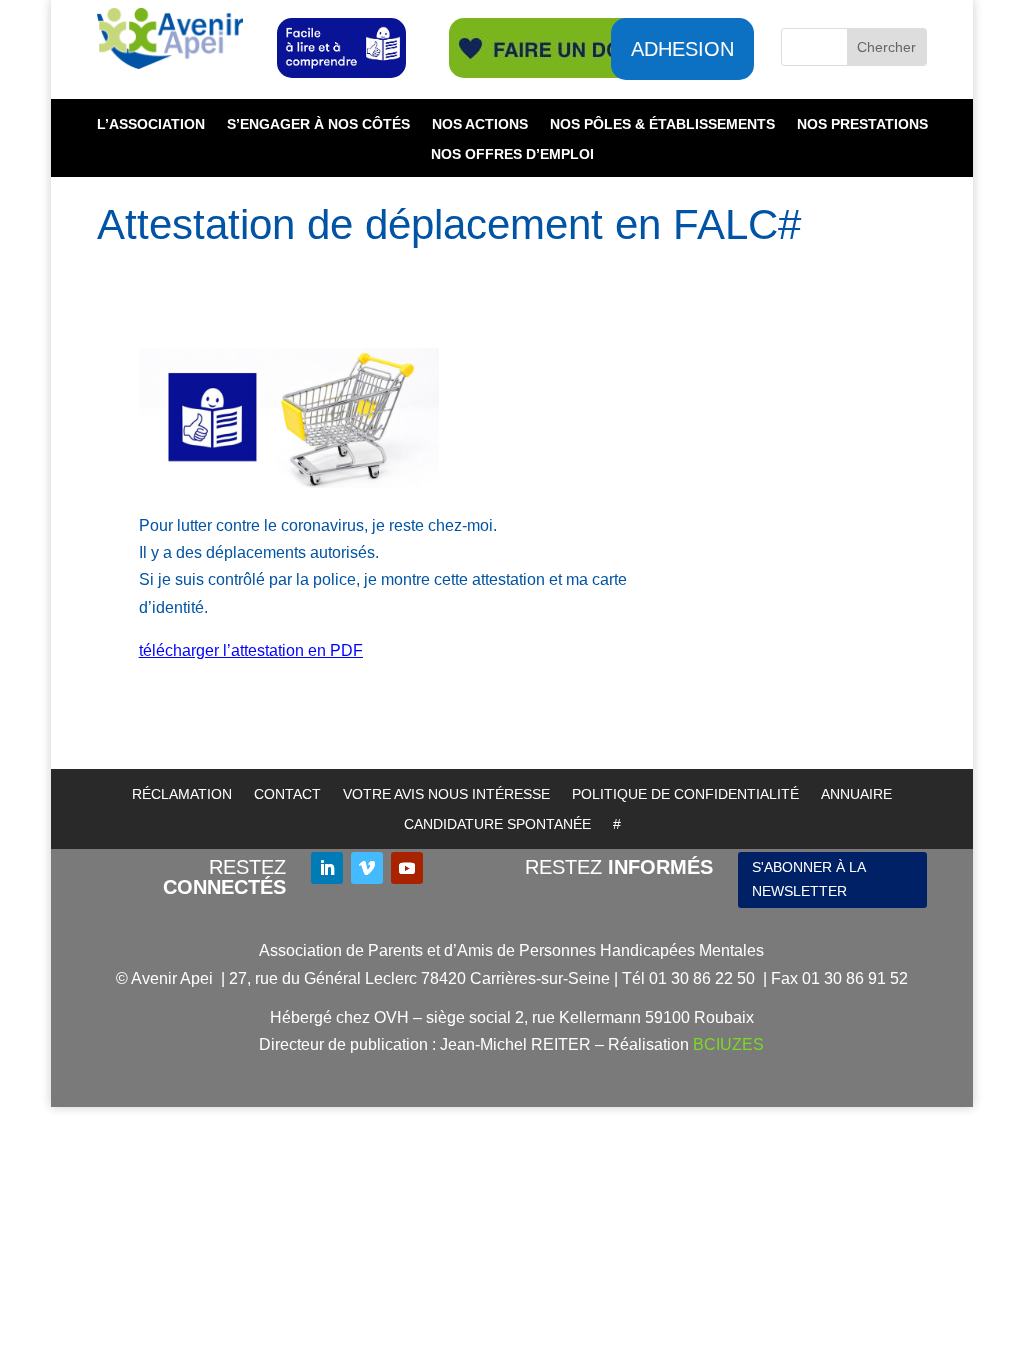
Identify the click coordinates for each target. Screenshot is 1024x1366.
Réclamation (182, 794)
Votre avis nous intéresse (446, 794)
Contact (287, 794)
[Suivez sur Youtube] (407, 868)
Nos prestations (862, 124)
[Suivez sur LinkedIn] (327, 868)
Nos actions (480, 124)
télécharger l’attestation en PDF (251, 650)
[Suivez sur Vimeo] (367, 868)
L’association (151, 124)
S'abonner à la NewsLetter (809, 879)
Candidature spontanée (497, 824)
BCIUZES (728, 1044)
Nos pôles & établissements (662, 124)
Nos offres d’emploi (512, 154)
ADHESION (682, 49)
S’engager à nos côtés (318, 124)
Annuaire (856, 794)
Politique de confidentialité (685, 794)
